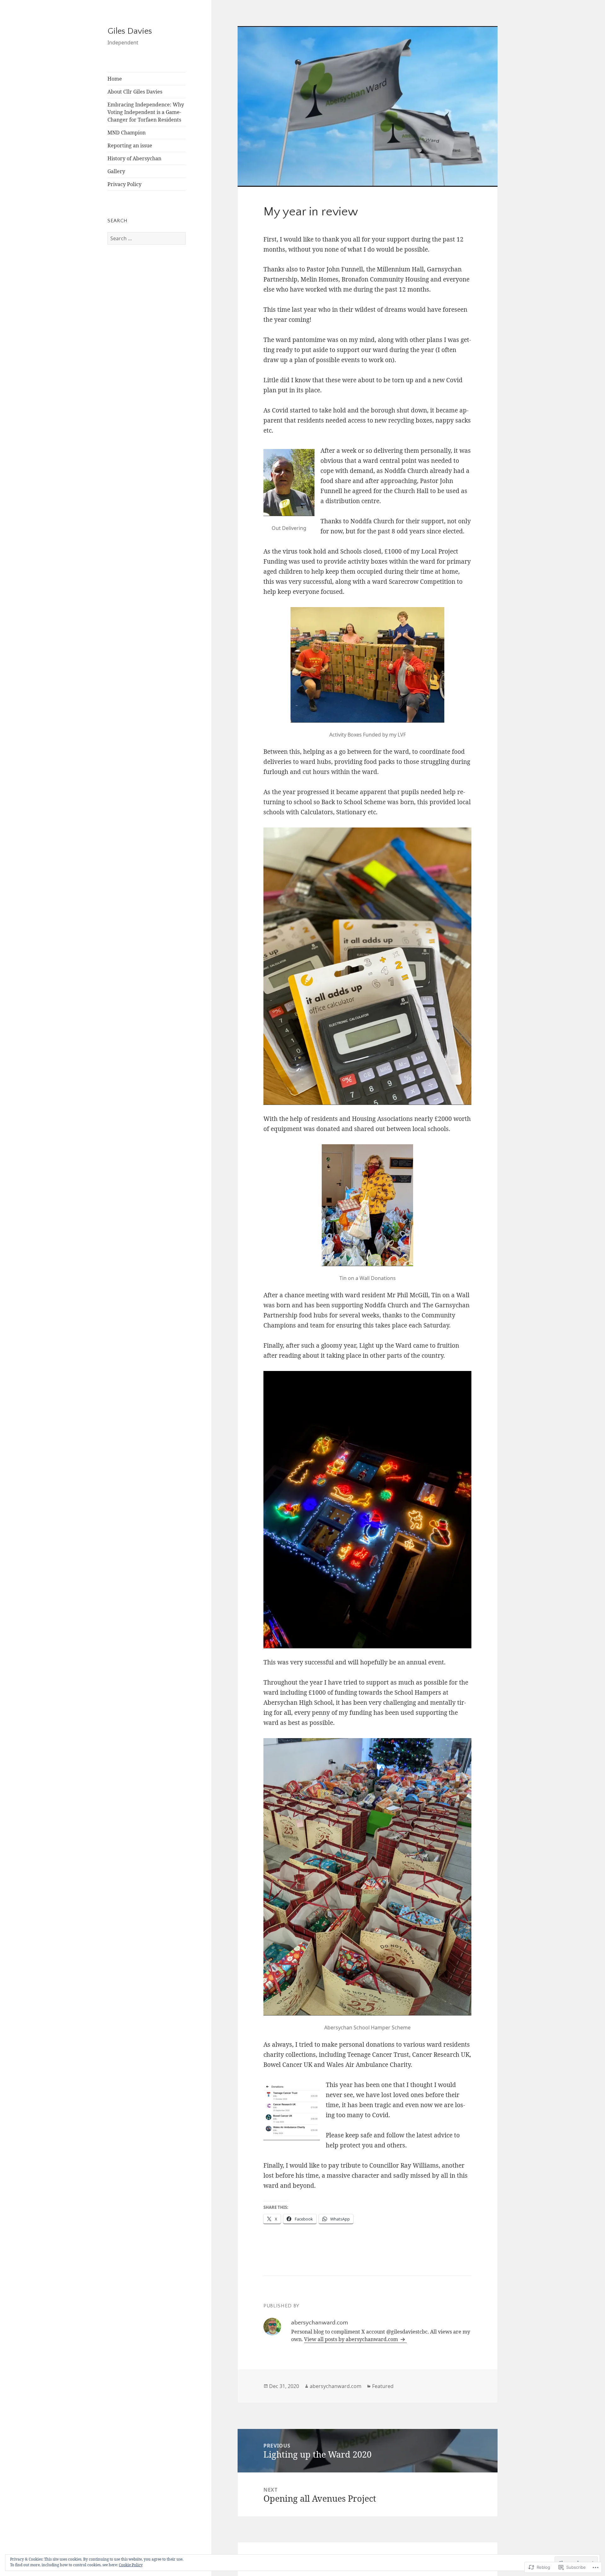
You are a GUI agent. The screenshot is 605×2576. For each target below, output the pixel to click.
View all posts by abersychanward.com (352, 2339)
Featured (383, 2386)
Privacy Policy (124, 184)
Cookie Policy (131, 2565)
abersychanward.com (336, 2386)
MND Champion (127, 133)
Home (115, 79)
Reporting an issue (130, 145)
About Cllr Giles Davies (135, 92)
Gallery (116, 171)
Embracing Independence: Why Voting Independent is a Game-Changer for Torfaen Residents (146, 112)
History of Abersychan (134, 158)
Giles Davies (130, 31)
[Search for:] (147, 238)
